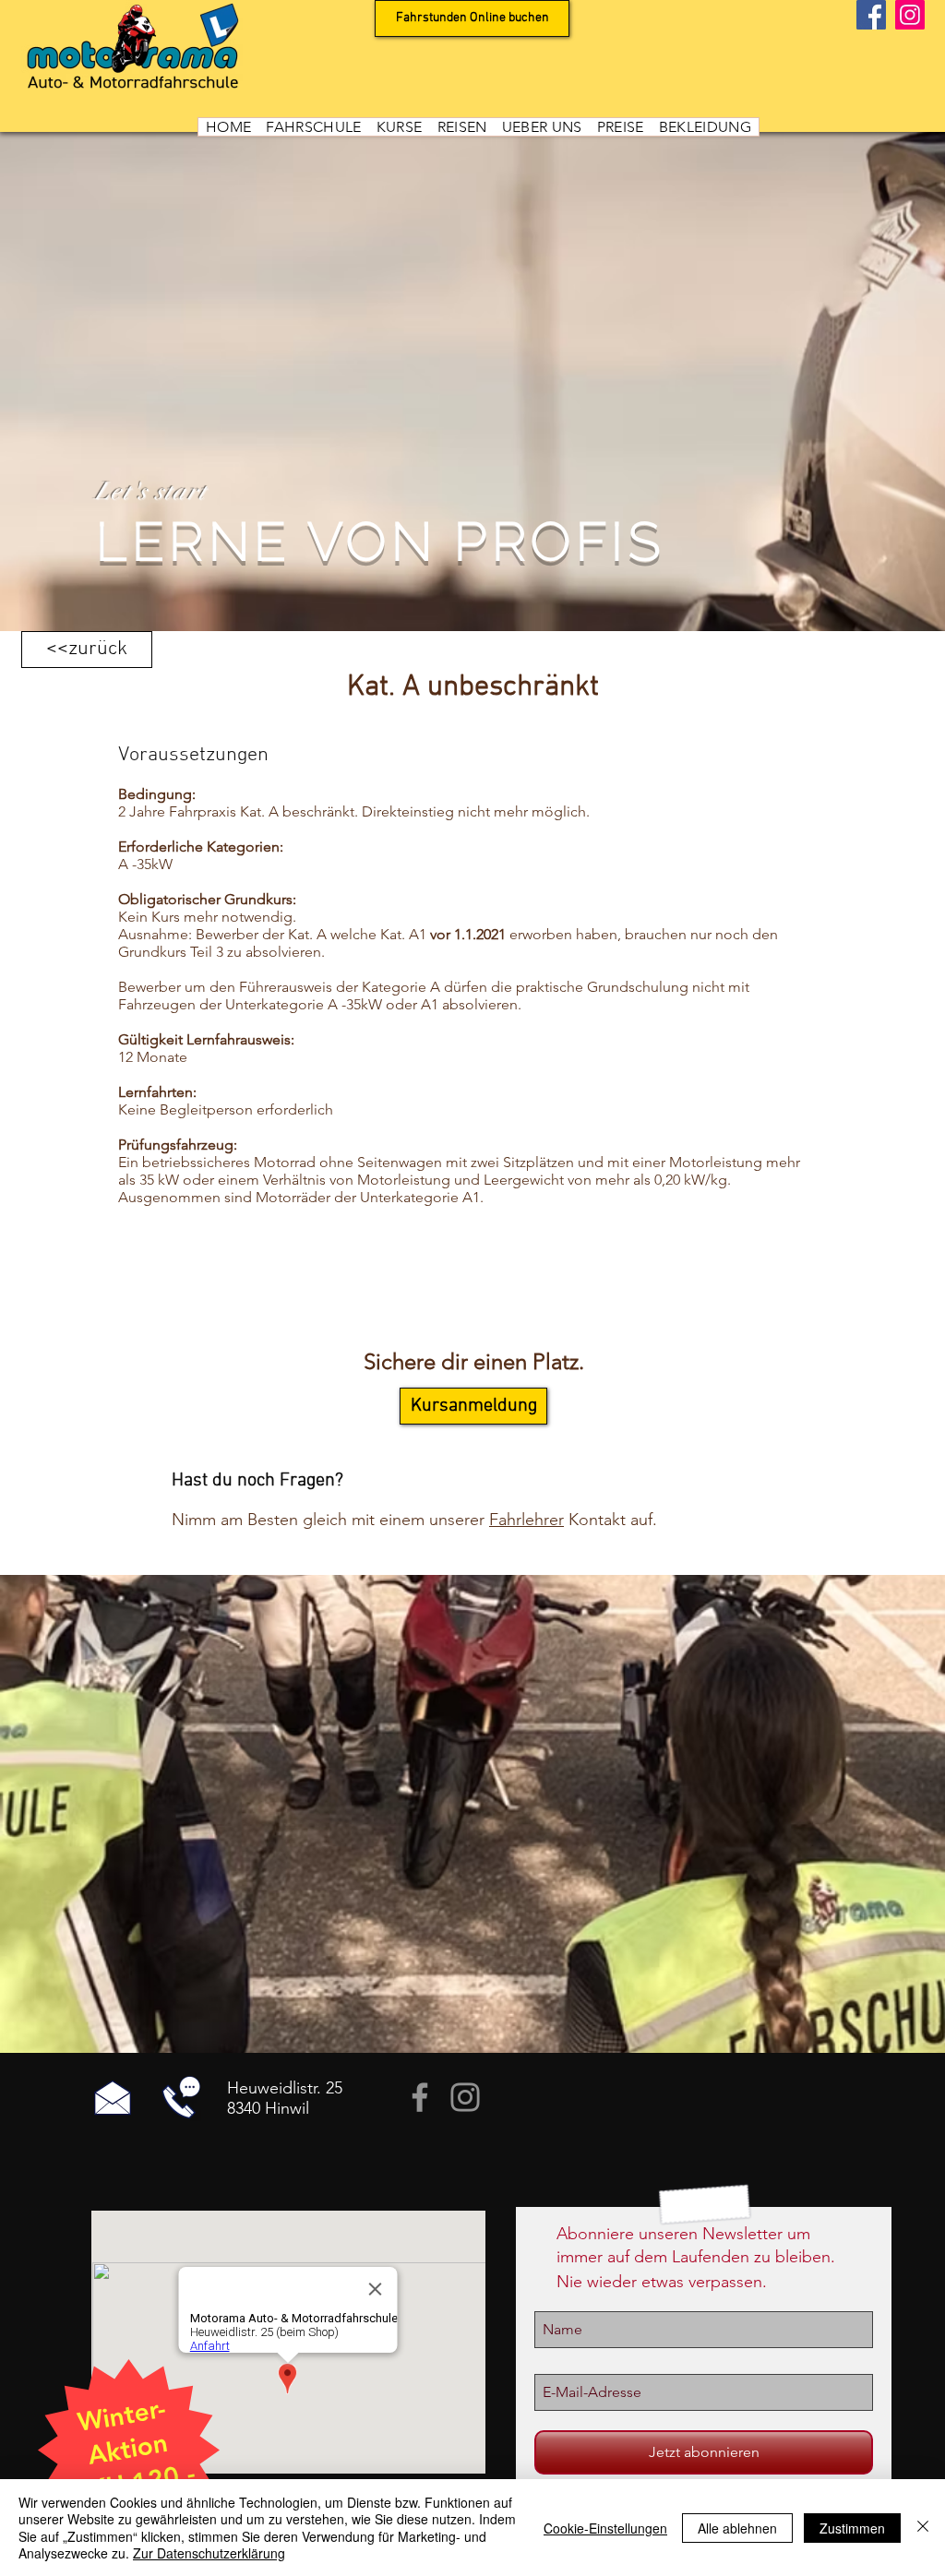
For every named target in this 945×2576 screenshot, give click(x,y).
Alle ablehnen (737, 2528)
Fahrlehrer (526, 1520)
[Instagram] (910, 15)
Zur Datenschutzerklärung (209, 2553)
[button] (313, 127)
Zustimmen (852, 2528)
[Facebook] (871, 15)
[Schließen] (923, 2528)
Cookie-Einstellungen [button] (605, 2528)
